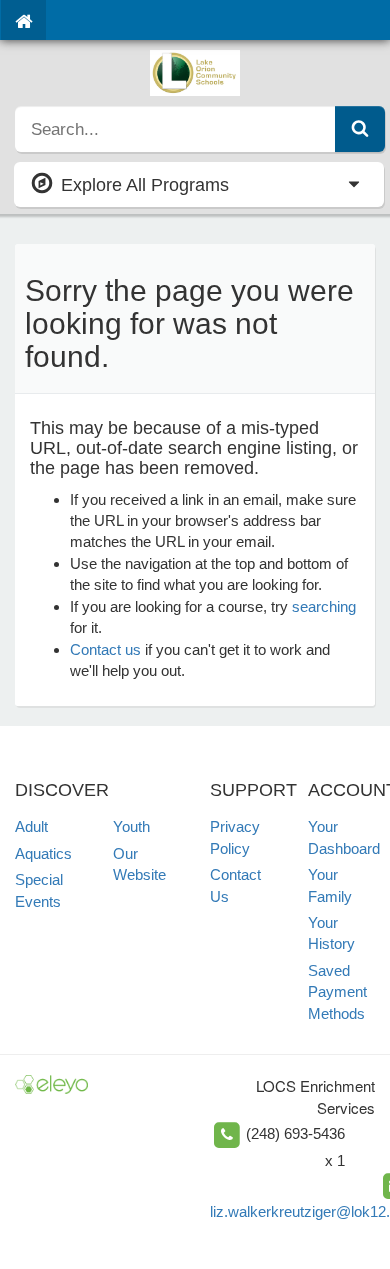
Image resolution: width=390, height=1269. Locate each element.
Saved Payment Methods (337, 992)
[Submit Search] (360, 129)
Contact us (105, 649)
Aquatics (43, 853)
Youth (131, 826)
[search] (175, 129)
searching (324, 606)
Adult (31, 826)
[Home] (23, 20)
